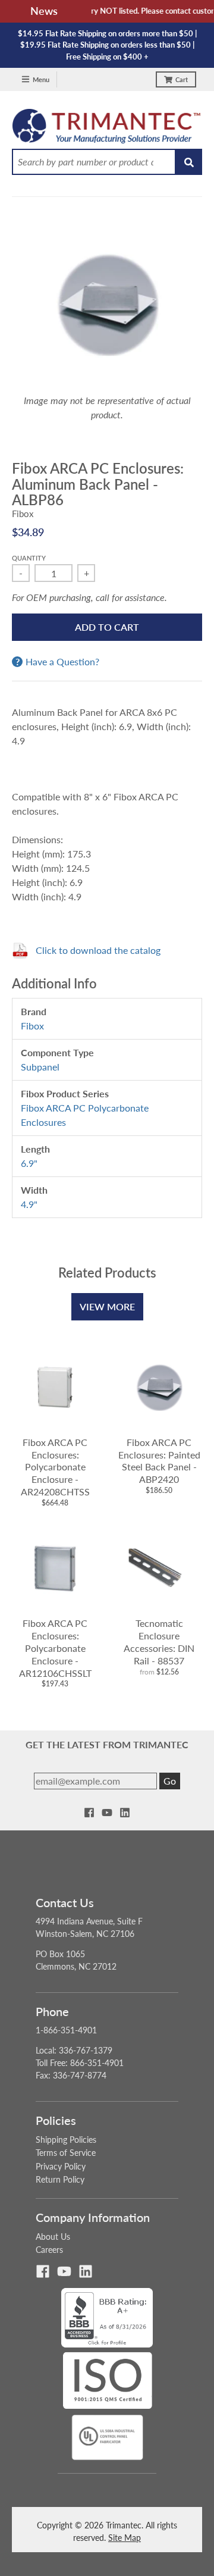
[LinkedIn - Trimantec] (125, 1813)
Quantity (29, 558)
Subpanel (40, 1067)
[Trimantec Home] (107, 129)
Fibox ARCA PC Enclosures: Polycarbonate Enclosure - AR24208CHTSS (55, 1467)
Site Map (125, 2538)
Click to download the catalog (98, 950)
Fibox (23, 514)
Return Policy (60, 2179)
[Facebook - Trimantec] (89, 1813)
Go (170, 1781)
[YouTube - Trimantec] (107, 1813)
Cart (182, 79)
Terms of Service (66, 2153)
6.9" (29, 1163)
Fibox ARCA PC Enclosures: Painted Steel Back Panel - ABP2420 (159, 1461)
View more (107, 1306)
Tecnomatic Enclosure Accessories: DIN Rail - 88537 (159, 1641)
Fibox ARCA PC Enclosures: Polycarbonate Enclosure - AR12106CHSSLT (55, 1648)
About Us (53, 2237)
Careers (49, 2250)
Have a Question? (62, 662)
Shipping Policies (66, 2140)
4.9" (29, 1204)
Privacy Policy (61, 2166)
